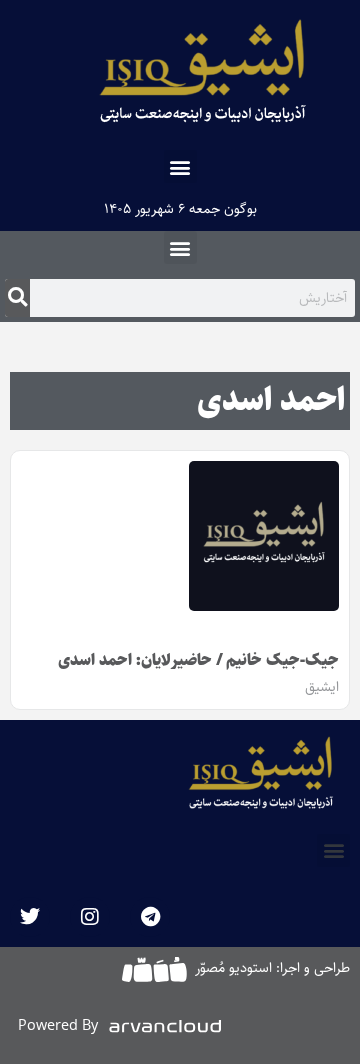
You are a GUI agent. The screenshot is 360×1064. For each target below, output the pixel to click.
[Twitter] (30, 917)
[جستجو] (17, 298)
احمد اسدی (271, 401)
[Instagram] (90, 917)
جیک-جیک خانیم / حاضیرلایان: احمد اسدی (198, 660)
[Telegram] (150, 917)
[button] (180, 166)
